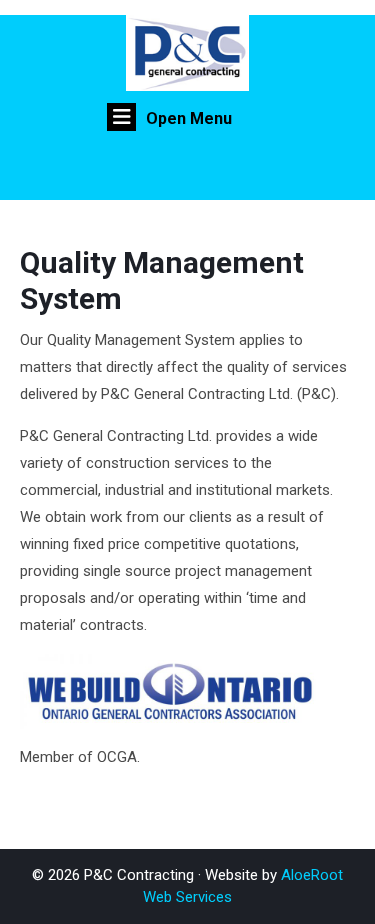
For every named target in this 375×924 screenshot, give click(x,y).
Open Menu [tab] (189, 119)
